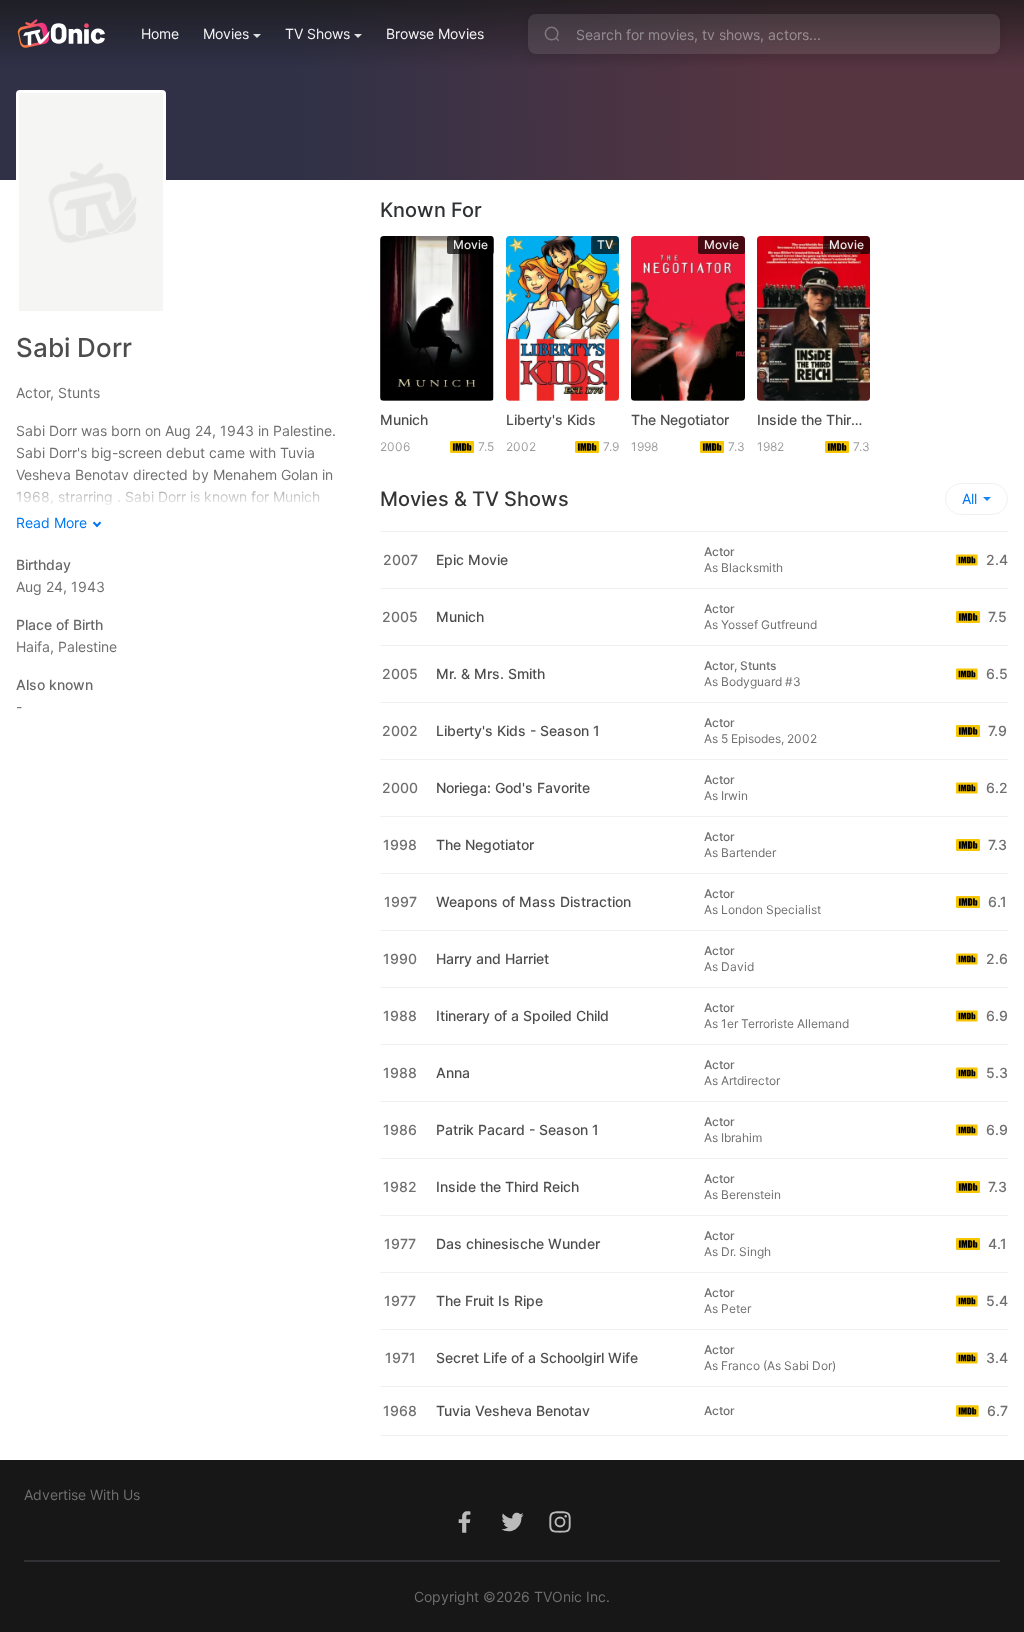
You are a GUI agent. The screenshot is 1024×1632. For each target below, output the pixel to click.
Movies (226, 33)
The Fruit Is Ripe (489, 1300)
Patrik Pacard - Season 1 (517, 1129)
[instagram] (560, 1532)
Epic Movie (472, 559)
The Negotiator (680, 419)
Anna (453, 1072)
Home (160, 33)
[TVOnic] (60, 34)
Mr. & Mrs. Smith (490, 673)
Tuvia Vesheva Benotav (513, 1410)
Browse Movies (435, 33)
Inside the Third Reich (814, 419)
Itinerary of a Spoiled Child (522, 1015)
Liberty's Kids (551, 419)
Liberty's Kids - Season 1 (518, 730)
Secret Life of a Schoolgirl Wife (537, 1357)
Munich (404, 419)
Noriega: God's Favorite (513, 787)
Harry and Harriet (492, 958)
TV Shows (317, 33)
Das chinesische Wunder (518, 1243)
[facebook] (464, 1532)
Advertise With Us (82, 1494)
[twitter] (512, 1532)
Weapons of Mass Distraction (533, 901)
